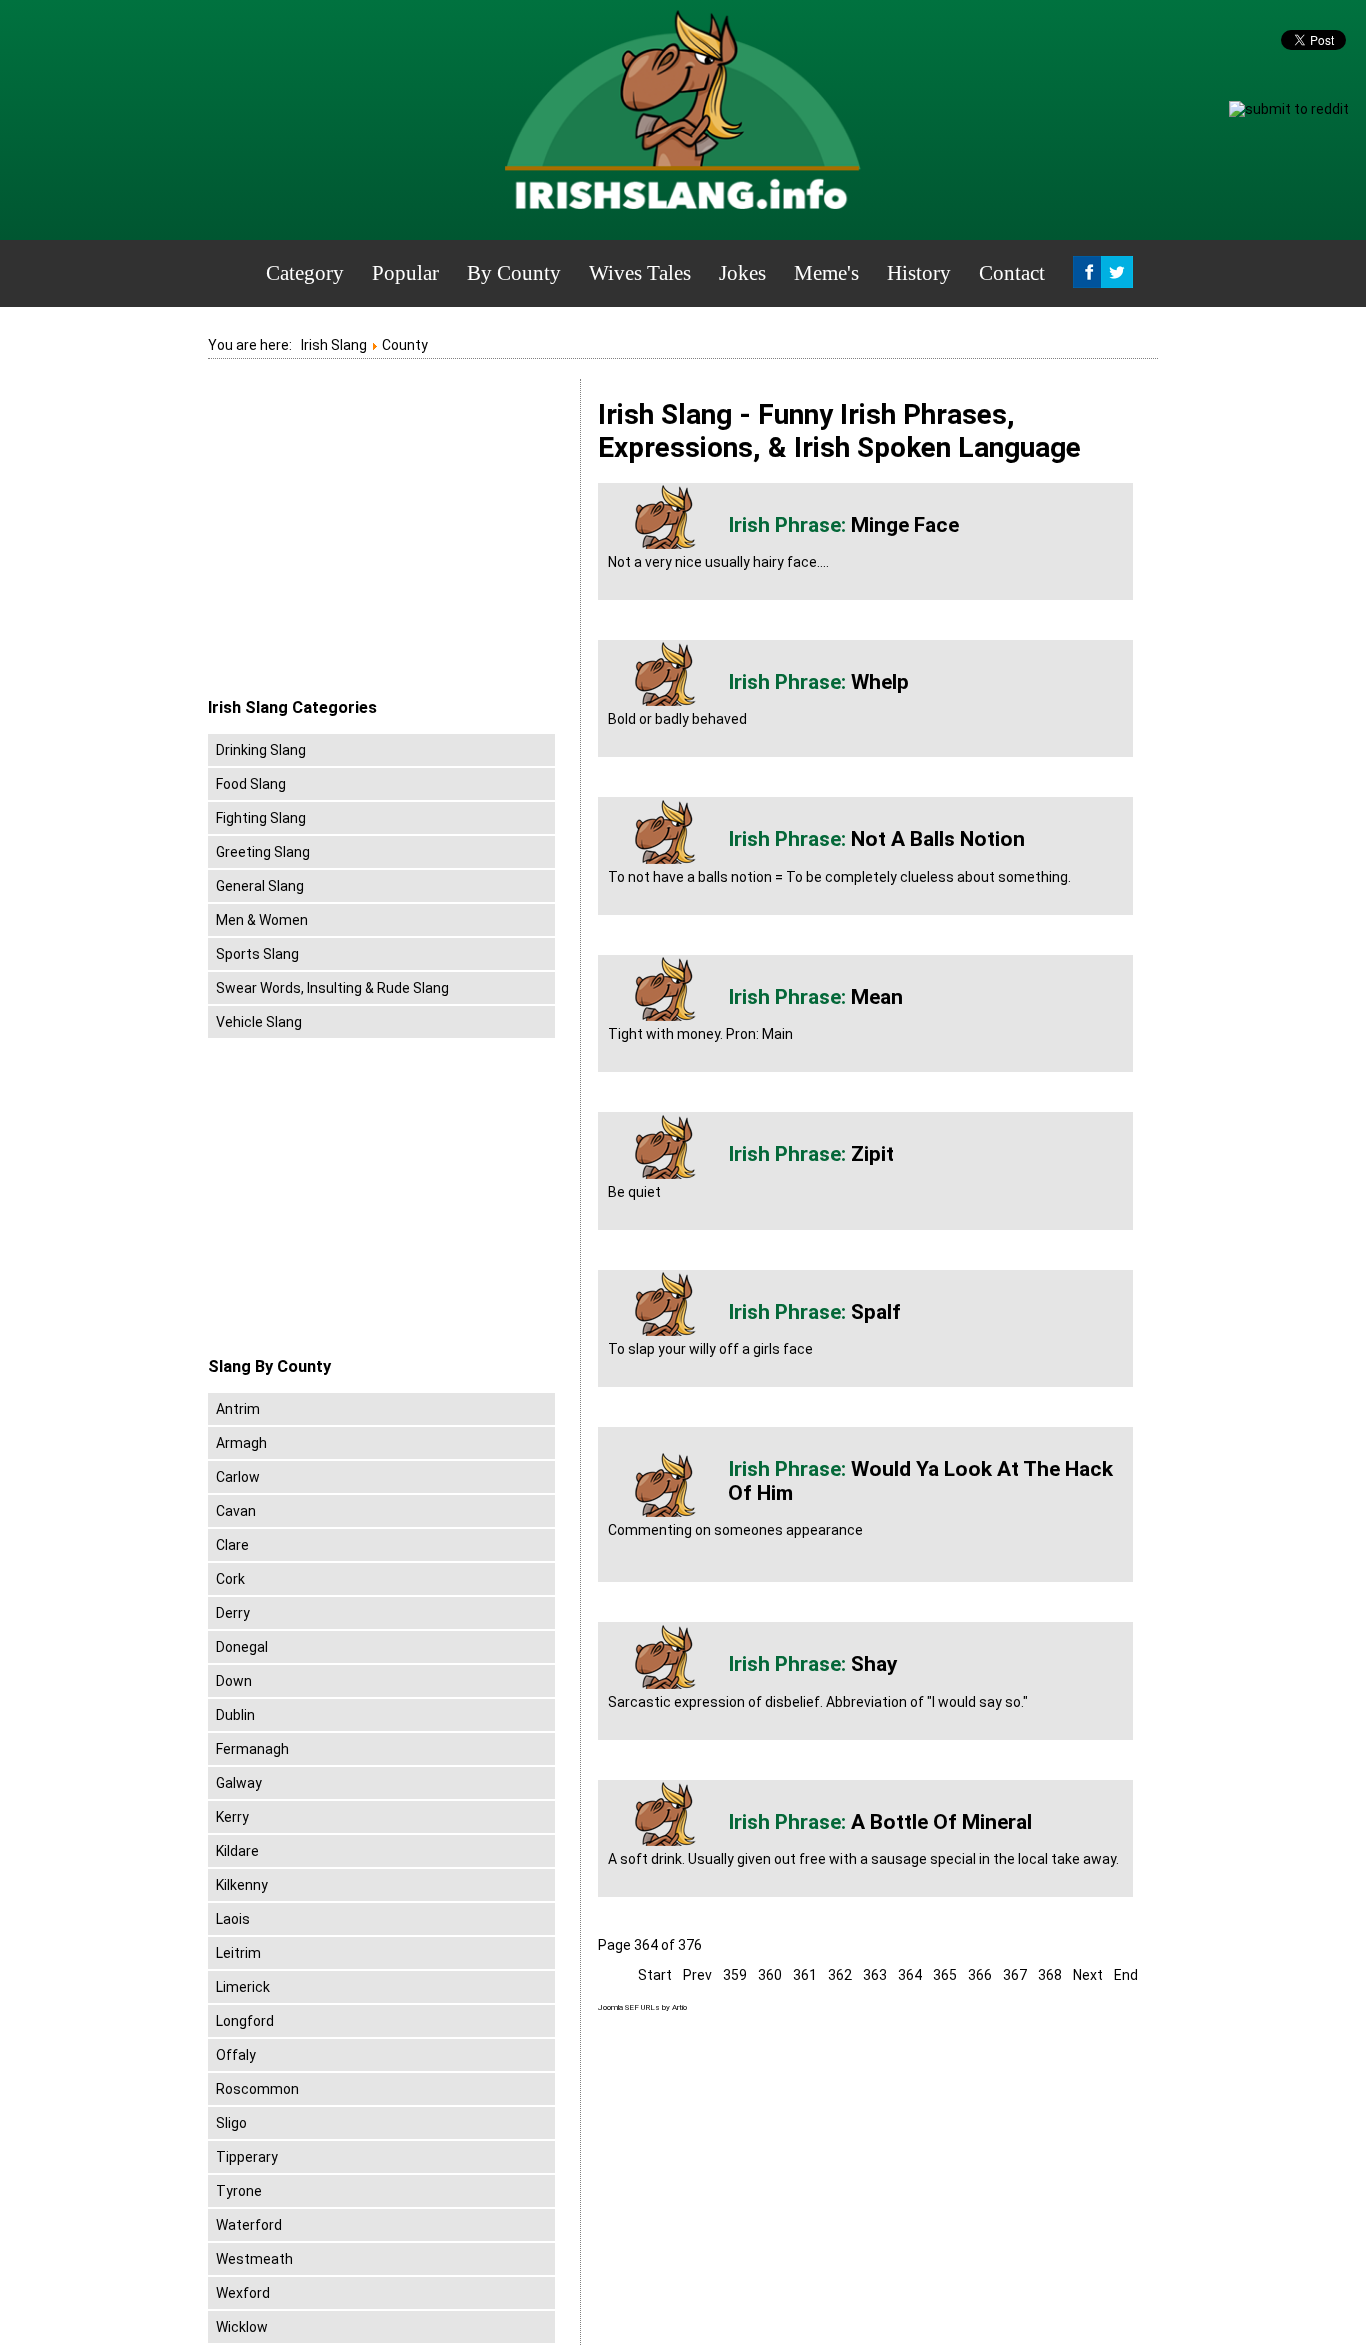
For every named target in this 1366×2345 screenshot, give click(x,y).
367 (1015, 1975)
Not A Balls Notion (938, 839)
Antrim (238, 1409)
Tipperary (247, 2157)
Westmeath (254, 2259)
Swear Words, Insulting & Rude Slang (332, 988)
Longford (245, 2021)
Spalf (876, 1312)
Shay (874, 1664)
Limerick (243, 1987)
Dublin (235, 1715)
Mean (877, 997)
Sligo (231, 2123)
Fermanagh (252, 1749)
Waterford (249, 2225)
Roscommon (257, 2089)
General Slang (260, 886)
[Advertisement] (376, 539)
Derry (233, 1613)
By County (514, 273)
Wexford (243, 2293)
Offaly (236, 2055)
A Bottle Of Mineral (941, 1822)
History (919, 273)
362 (840, 1975)
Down (234, 1681)
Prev (697, 1975)
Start (655, 1975)
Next (1088, 1975)
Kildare (237, 1851)
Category (305, 273)
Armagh (241, 1443)
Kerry (232, 1817)
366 (980, 1975)
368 (1050, 1975)
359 (735, 1975)
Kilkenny (242, 1885)
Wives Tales (640, 273)
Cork (230, 1579)
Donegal (242, 1647)
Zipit (872, 1154)
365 (945, 1975)
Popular (405, 273)
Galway (239, 1783)
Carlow (238, 1477)
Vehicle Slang (259, 1022)
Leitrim (238, 1953)
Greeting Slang (263, 852)
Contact (1012, 273)
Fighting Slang (261, 818)
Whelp (880, 682)
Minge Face (905, 525)
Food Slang (251, 784)
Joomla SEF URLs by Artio (642, 2007)
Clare (232, 1545)
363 (875, 1975)
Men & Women (262, 920)
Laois (233, 1919)
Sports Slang (257, 954)
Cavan (236, 1511)
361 (805, 1975)
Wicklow (242, 2327)
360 (770, 1975)
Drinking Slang (261, 750)
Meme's (826, 273)
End (1126, 1975)
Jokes (742, 273)
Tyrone (239, 2191)
